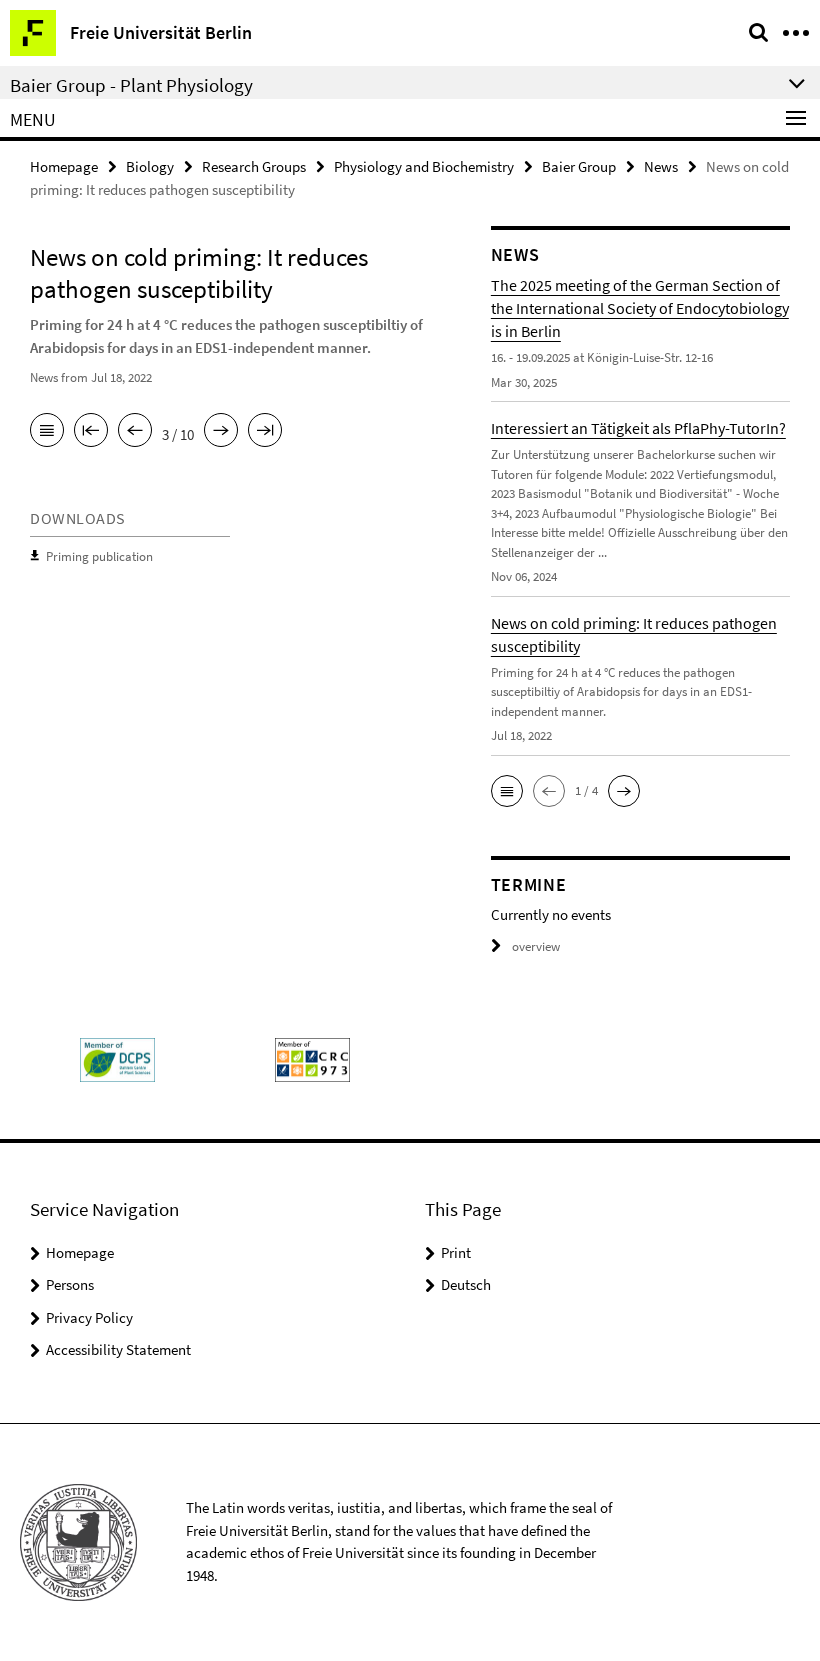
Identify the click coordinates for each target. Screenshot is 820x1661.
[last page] (265, 432)
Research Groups (254, 166)
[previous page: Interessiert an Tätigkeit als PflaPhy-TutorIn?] (135, 432)
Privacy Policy (89, 1317)
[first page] (91, 432)
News (661, 166)
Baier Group (579, 166)
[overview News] (47, 432)
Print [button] (456, 1252)
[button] (507, 791)
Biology (150, 166)
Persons (70, 1284)
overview (536, 946)
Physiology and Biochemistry (424, 166)
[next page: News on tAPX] (221, 432)
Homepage (64, 166)
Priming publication (99, 556)
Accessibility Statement (118, 1349)
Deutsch (466, 1284)
